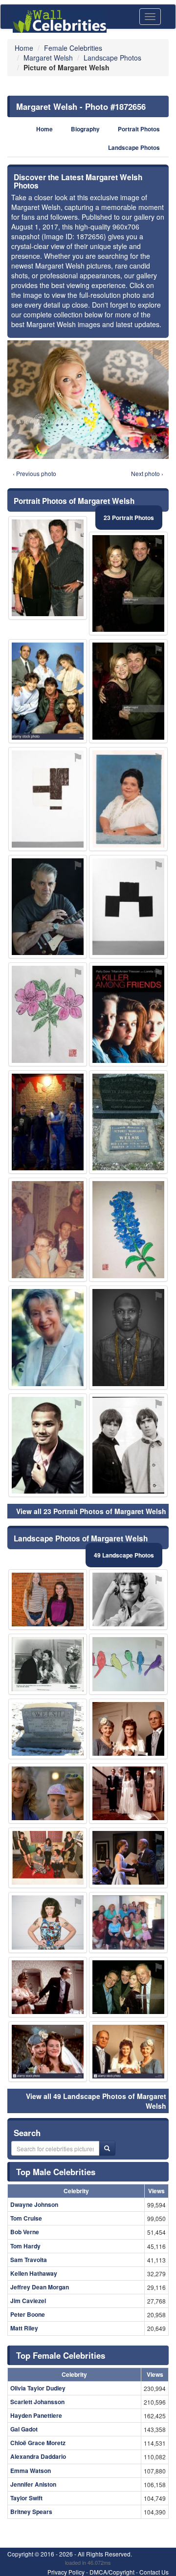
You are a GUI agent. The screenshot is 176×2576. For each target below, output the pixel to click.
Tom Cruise (26, 2218)
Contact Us (154, 2572)
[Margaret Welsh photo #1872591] (128, 799)
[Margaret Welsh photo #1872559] (48, 1793)
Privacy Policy (66, 2572)
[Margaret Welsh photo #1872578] (48, 1858)
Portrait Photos (139, 129)
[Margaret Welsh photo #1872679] (128, 1122)
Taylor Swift (26, 2498)
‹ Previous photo (34, 473)
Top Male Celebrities (56, 2172)
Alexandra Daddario (38, 2456)
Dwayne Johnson (34, 2204)
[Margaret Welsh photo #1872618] (48, 799)
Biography (85, 129)
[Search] (107, 2148)
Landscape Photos (134, 148)
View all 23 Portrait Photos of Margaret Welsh (91, 1511)
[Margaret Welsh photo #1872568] (48, 1338)
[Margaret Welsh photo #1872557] (128, 1987)
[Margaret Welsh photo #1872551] (128, 584)
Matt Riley (24, 2328)
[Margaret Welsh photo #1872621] (48, 1445)
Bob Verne (25, 2232)
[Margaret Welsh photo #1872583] (48, 907)
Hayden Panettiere (36, 2415)
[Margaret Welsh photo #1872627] (48, 1014)
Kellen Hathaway (34, 2273)
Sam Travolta (29, 2260)
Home (44, 129)
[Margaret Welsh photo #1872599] (48, 1122)
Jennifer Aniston (33, 2484)
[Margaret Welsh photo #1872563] (128, 2052)
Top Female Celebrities (61, 2355)
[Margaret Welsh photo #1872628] (128, 1014)
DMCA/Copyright (112, 2572)
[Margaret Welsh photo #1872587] (48, 1230)
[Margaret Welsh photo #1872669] (128, 1338)
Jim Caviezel (28, 2301)
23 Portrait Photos (129, 518)
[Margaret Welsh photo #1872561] (48, 1600)
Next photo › (147, 473)
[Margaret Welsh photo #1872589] (48, 1664)
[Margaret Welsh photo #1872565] (48, 691)
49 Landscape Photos (124, 1555)
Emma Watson (31, 2471)
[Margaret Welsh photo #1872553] (128, 1729)
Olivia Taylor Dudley (38, 2388)
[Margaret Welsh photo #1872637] (128, 907)
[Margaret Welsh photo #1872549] (48, 568)
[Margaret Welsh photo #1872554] (128, 691)
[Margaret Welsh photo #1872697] (128, 1445)
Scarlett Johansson (37, 2402)
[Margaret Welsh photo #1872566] (128, 1793)
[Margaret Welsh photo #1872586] (48, 1922)
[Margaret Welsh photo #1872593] (128, 1922)
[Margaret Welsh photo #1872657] (128, 1230)
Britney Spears (31, 2512)
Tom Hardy (25, 2246)
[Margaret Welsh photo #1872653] (128, 1664)
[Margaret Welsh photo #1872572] (128, 1858)
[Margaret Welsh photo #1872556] (48, 2052)
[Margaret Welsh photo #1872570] (48, 1987)
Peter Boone (28, 2314)
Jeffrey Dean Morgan (40, 2287)
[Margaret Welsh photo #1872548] (128, 1600)
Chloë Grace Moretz (38, 2443)
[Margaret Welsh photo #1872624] (48, 1729)
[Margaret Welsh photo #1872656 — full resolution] (88, 400)
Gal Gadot (24, 2429)
